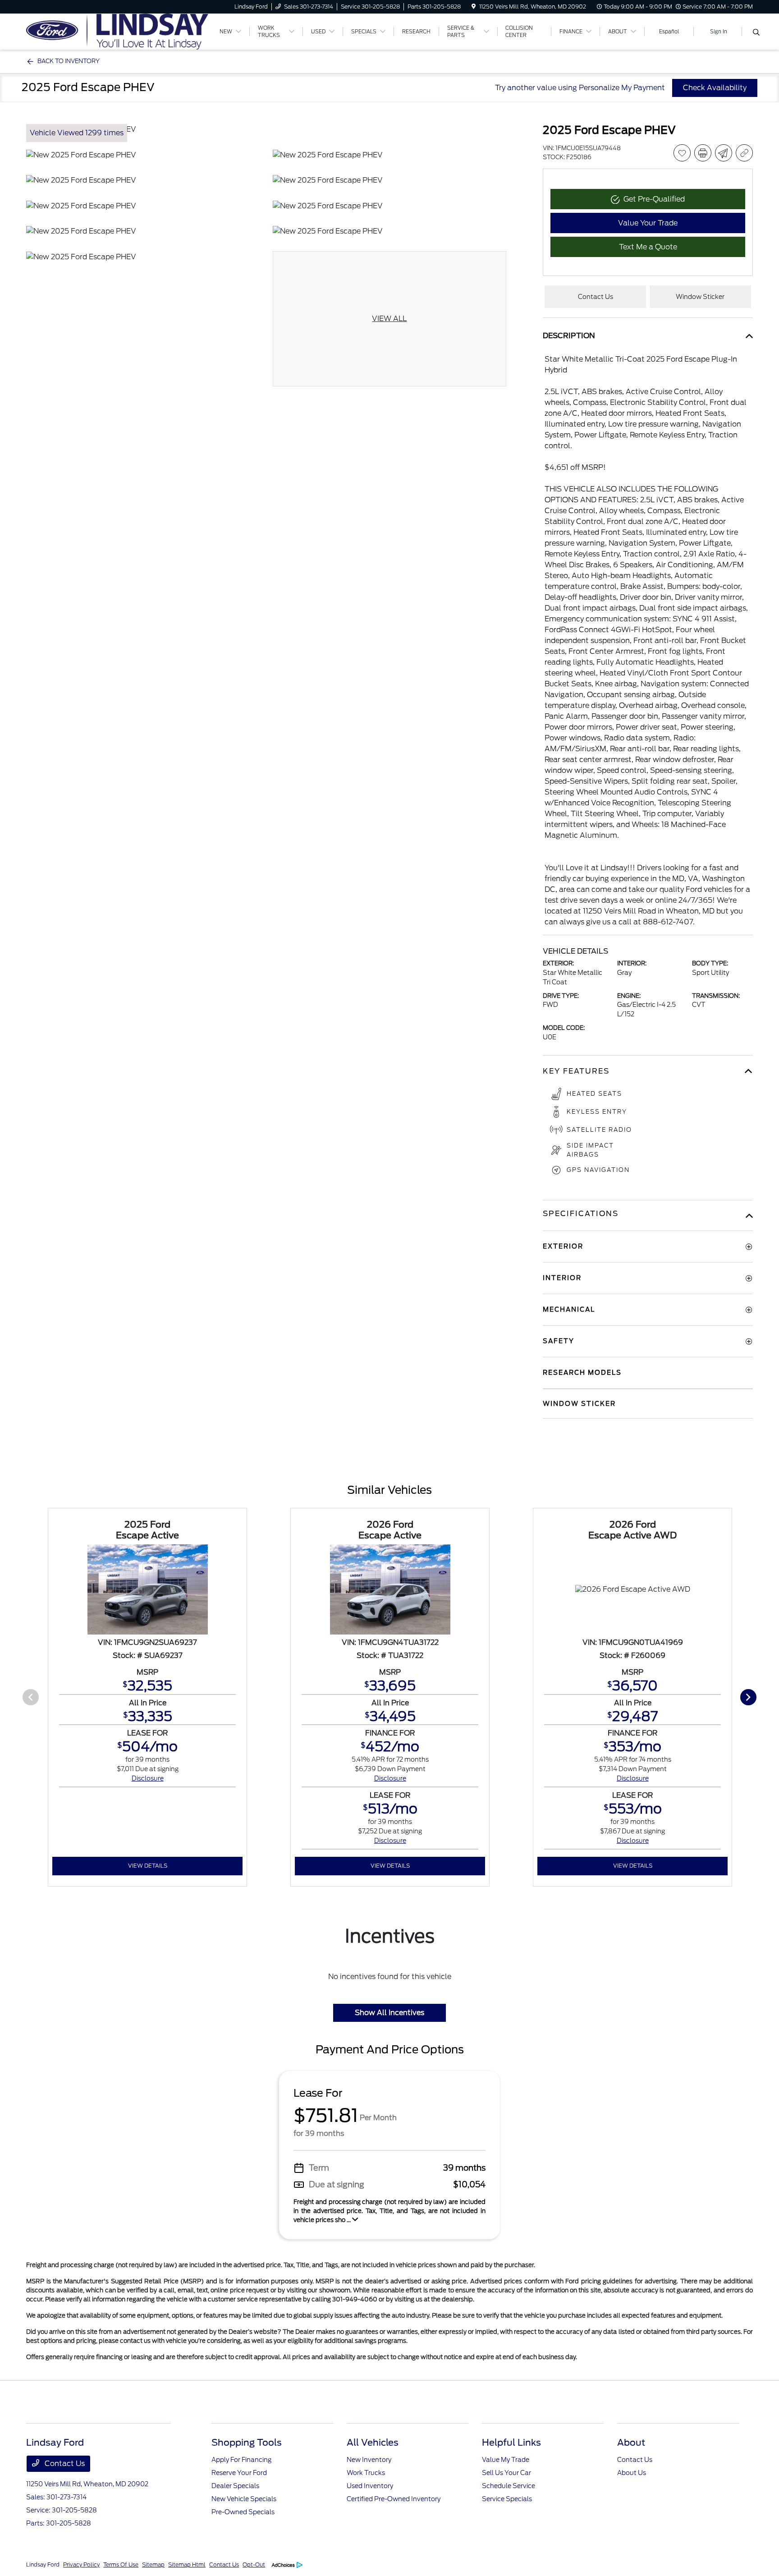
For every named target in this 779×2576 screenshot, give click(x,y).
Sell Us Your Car (506, 2473)
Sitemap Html (187, 2565)
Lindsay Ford (43, 2565)
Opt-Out (254, 2565)
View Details (148, 1866)
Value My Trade (506, 2460)
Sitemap (153, 2565)
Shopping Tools (247, 2443)
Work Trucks (366, 2473)
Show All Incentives (389, 2013)
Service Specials (507, 2499)
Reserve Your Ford (239, 2473)
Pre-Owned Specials (243, 2512)
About (631, 2443)
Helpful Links (511, 2443)
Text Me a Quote (648, 247)
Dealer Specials (235, 2486)
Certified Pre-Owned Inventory (394, 2499)
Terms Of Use (121, 2565)
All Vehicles (373, 2443)
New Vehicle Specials (244, 2499)
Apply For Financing (241, 2460)
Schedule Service (509, 2486)
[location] (474, 7)
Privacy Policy (81, 2565)
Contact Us (64, 2464)
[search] (756, 33)
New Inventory (369, 2460)
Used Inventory (370, 2486)
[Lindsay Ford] (117, 31)
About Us (632, 2473)
